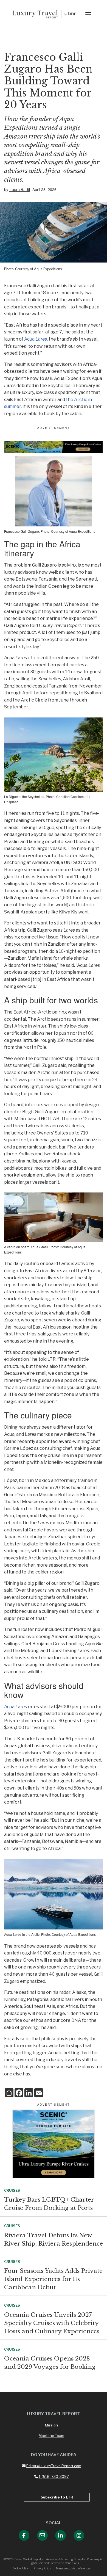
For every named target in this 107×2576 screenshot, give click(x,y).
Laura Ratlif (20, 190)
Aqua (36, 339)
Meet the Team (51, 2436)
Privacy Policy (42, 2568)
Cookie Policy (20, 2568)
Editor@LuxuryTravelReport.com (54, 2466)
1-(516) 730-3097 (54, 2476)
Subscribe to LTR (57, 2497)
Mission (51, 2425)
